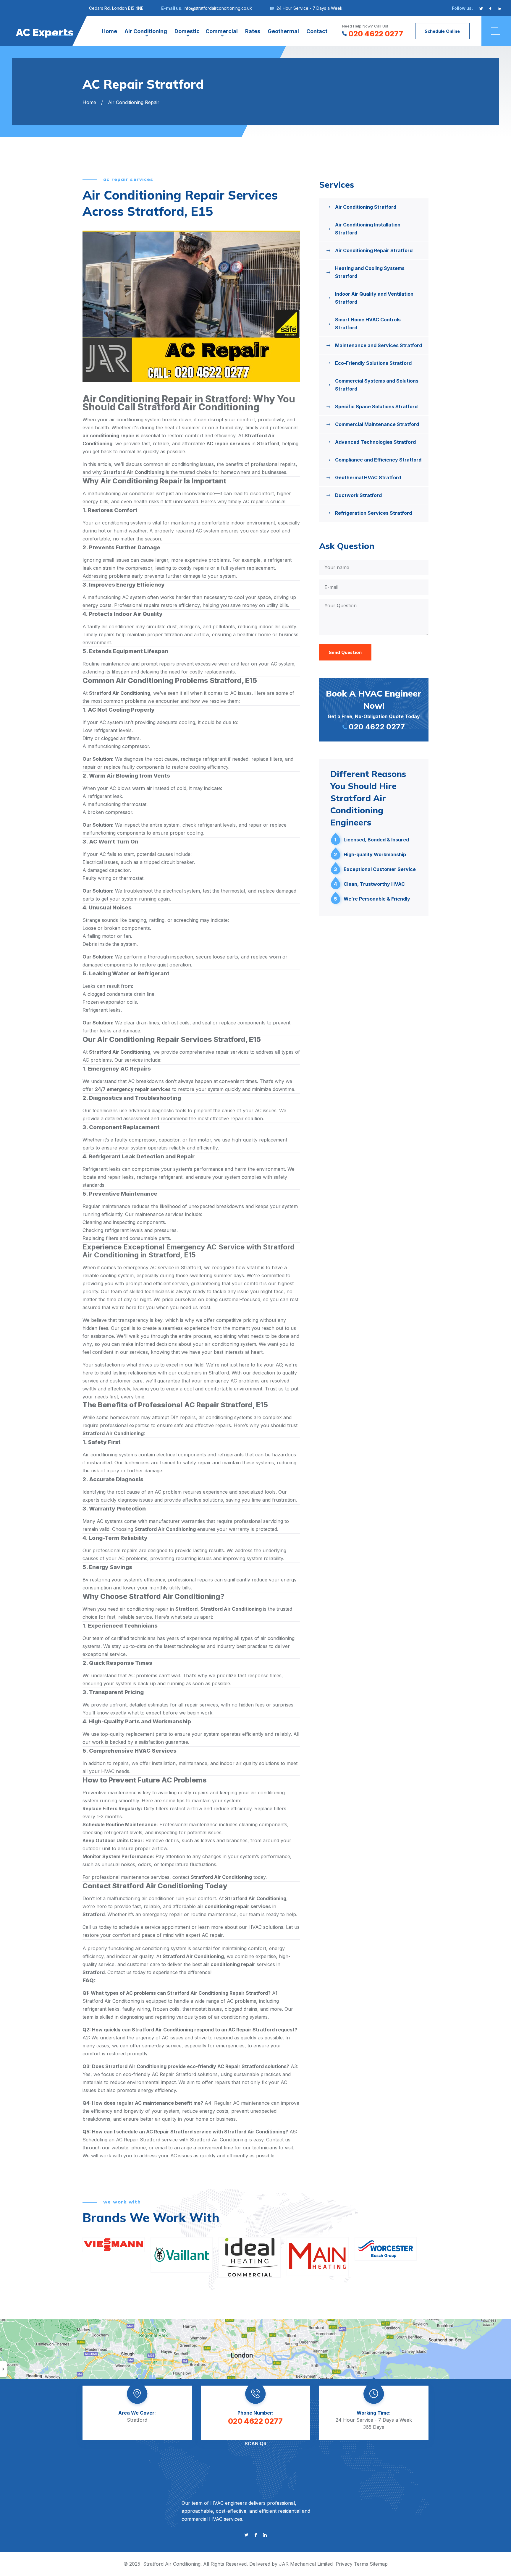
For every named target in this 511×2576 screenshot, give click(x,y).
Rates (253, 31)
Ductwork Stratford (358, 495)
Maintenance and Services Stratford (379, 345)
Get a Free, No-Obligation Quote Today (374, 710)
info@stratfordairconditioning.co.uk (218, 8)
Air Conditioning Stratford (366, 207)
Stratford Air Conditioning (172, 2564)
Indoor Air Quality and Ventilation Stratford (374, 298)
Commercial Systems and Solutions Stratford (377, 385)
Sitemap (379, 2564)
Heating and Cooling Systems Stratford (370, 272)
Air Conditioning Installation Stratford (368, 229)
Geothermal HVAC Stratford (368, 477)
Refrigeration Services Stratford (373, 513)
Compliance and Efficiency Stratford (378, 460)
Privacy (344, 2564)
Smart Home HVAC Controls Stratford (368, 324)
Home (109, 31)
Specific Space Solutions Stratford (376, 407)
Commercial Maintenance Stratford (377, 424)
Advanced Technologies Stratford (375, 442)
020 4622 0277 (376, 34)
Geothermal (283, 31)
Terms (361, 2564)
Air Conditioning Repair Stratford (374, 250)
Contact (317, 31)
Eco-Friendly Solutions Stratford (373, 363)
